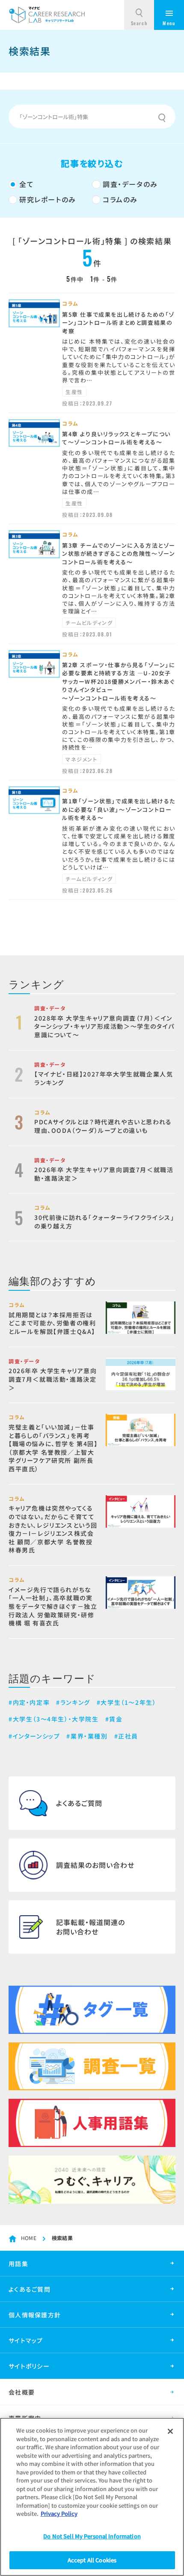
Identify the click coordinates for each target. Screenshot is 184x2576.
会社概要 (22, 2392)
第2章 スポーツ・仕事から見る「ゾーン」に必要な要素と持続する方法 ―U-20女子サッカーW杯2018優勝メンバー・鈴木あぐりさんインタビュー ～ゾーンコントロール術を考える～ (119, 681)
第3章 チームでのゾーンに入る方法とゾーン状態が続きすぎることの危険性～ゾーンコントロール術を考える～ (119, 554)
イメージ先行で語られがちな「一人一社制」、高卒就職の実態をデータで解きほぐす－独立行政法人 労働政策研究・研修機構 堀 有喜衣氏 (53, 1606)
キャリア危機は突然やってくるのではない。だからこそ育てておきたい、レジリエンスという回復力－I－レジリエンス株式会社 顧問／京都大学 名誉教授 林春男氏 (53, 1529)
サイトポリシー (29, 2366)
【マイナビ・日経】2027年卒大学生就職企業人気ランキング (104, 1078)
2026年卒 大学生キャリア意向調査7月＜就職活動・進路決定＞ (104, 1174)
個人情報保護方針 (35, 2315)
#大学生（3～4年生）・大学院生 (54, 1719)
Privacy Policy (59, 2513)
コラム (70, 303)
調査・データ (50, 1008)
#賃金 (114, 1719)
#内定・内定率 (29, 1702)
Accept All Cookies (92, 2560)
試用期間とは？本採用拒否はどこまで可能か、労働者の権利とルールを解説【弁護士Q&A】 (52, 1323)
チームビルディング (89, 623)
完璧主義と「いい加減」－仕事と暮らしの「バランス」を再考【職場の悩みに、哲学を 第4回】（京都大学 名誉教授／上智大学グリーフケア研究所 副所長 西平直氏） (53, 1448)
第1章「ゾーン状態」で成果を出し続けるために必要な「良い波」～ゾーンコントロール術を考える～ (119, 809)
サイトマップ (26, 2340)
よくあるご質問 (30, 2289)
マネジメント (82, 759)
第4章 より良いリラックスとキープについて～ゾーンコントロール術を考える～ (116, 438)
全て (27, 184)
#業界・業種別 (87, 1736)
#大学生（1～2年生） (127, 1702)
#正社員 (126, 1736)
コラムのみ (120, 199)
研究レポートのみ (48, 199)
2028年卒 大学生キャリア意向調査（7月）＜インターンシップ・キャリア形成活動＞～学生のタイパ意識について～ (104, 1026)
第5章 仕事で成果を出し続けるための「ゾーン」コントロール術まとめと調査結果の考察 (118, 323)
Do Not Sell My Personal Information (92, 2536)
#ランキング (73, 1702)
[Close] (170, 2431)
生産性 (74, 392)
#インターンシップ (34, 1736)
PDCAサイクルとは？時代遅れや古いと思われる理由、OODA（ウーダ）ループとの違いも (103, 1126)
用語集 (18, 2264)
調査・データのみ (130, 184)
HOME (29, 2238)
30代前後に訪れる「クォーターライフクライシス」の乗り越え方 (104, 1222)
